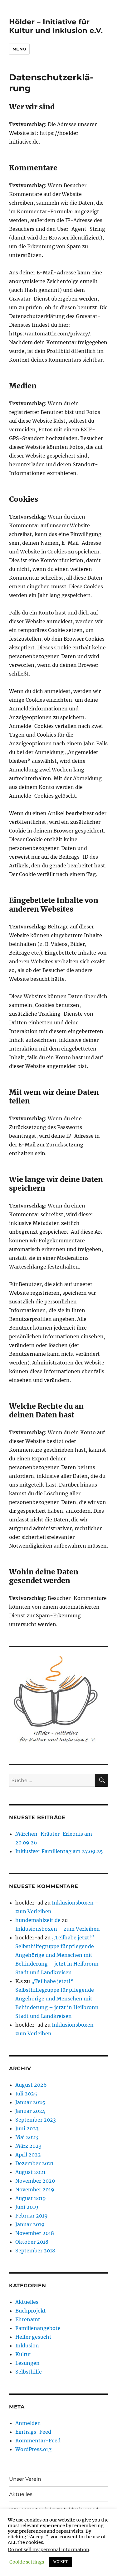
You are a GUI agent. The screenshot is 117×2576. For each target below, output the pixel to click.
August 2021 (30, 2172)
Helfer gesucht (33, 2337)
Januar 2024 (30, 2111)
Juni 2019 (27, 2207)
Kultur (23, 2354)
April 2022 (28, 2155)
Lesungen (27, 2363)
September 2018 (35, 2251)
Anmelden (28, 2423)
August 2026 (31, 2085)
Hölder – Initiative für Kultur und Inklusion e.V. (56, 26)
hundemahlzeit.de (38, 1920)
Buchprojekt (31, 2311)
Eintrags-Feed (33, 2432)
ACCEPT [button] (60, 2562)
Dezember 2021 (34, 2163)
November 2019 (35, 2189)
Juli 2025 (26, 2094)
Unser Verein (25, 2479)
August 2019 (31, 2198)
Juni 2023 (27, 2128)
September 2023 (36, 2120)
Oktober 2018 (32, 2242)
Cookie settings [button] (27, 2562)
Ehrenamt (28, 2319)
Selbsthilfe (29, 2372)
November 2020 (35, 2181)
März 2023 (28, 2146)
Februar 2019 (32, 2216)
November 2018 (35, 2233)
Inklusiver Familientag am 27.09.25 (59, 1851)
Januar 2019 (30, 2224)
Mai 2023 (27, 2137)
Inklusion (27, 2346)
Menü (19, 49)
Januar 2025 (30, 2102)
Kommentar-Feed (38, 2441)
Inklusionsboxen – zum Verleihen (58, 1929)
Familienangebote (38, 2328)
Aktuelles (27, 2302)
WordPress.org (33, 2449)
